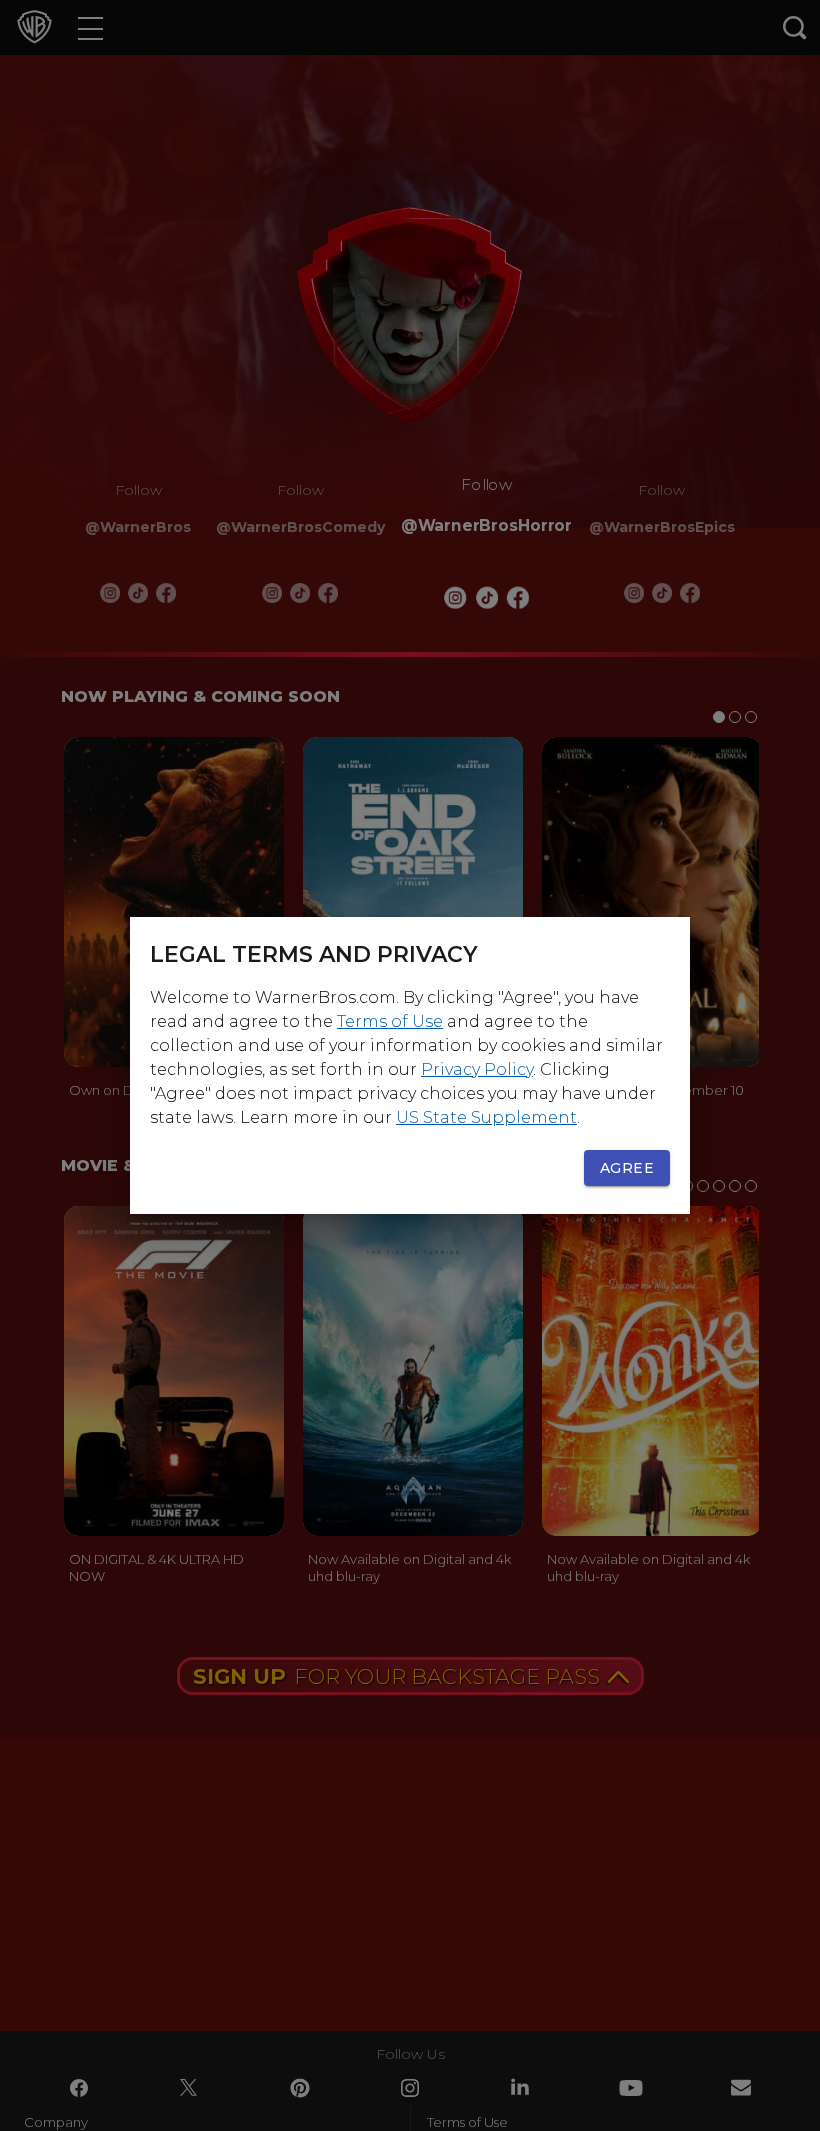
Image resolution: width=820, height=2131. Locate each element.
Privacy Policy (477, 1069)
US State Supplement (486, 1117)
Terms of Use (390, 1021)
